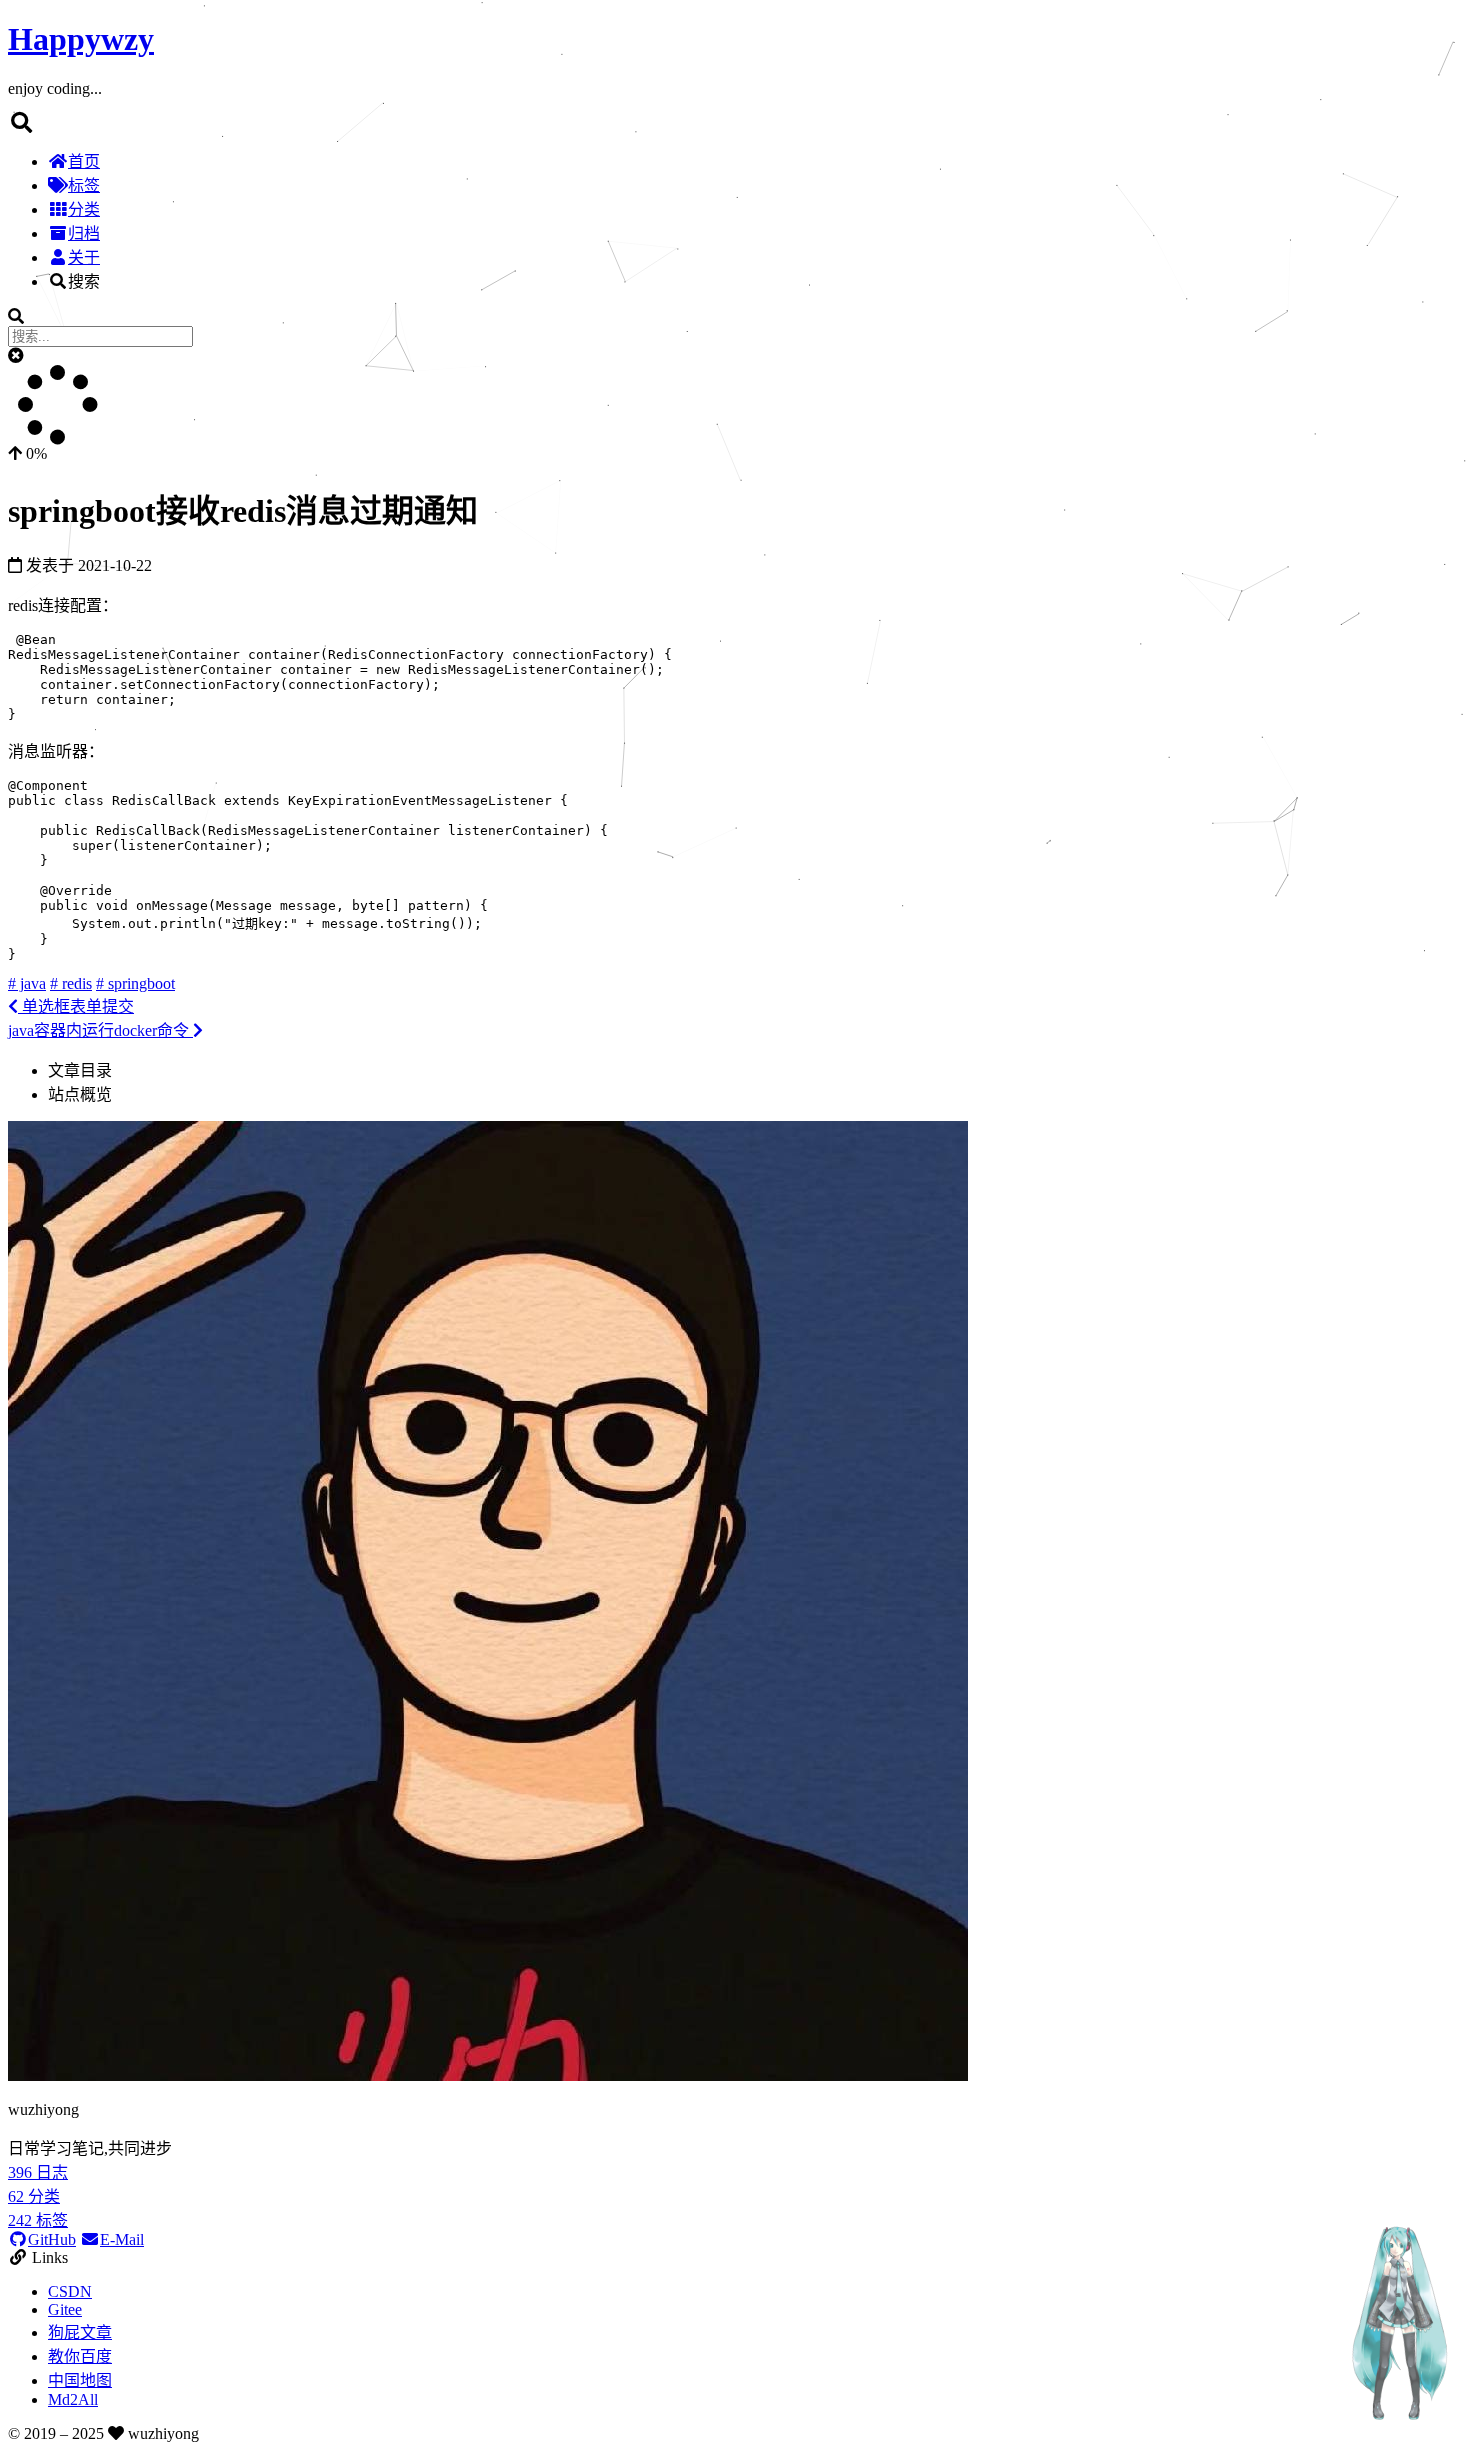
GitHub (52, 2239)
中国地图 (80, 2380)
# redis (71, 983)
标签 (84, 185)
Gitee (65, 2309)
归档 (84, 233)
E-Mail (122, 2239)
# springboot (135, 983)
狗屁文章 (80, 2332)
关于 (84, 257)
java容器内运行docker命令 (100, 1030)
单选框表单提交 (76, 1006)
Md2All (73, 2399)
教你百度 (80, 2356)
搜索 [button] (84, 281)
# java (27, 983)
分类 (84, 209)
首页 (84, 161)
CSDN (70, 2291)
